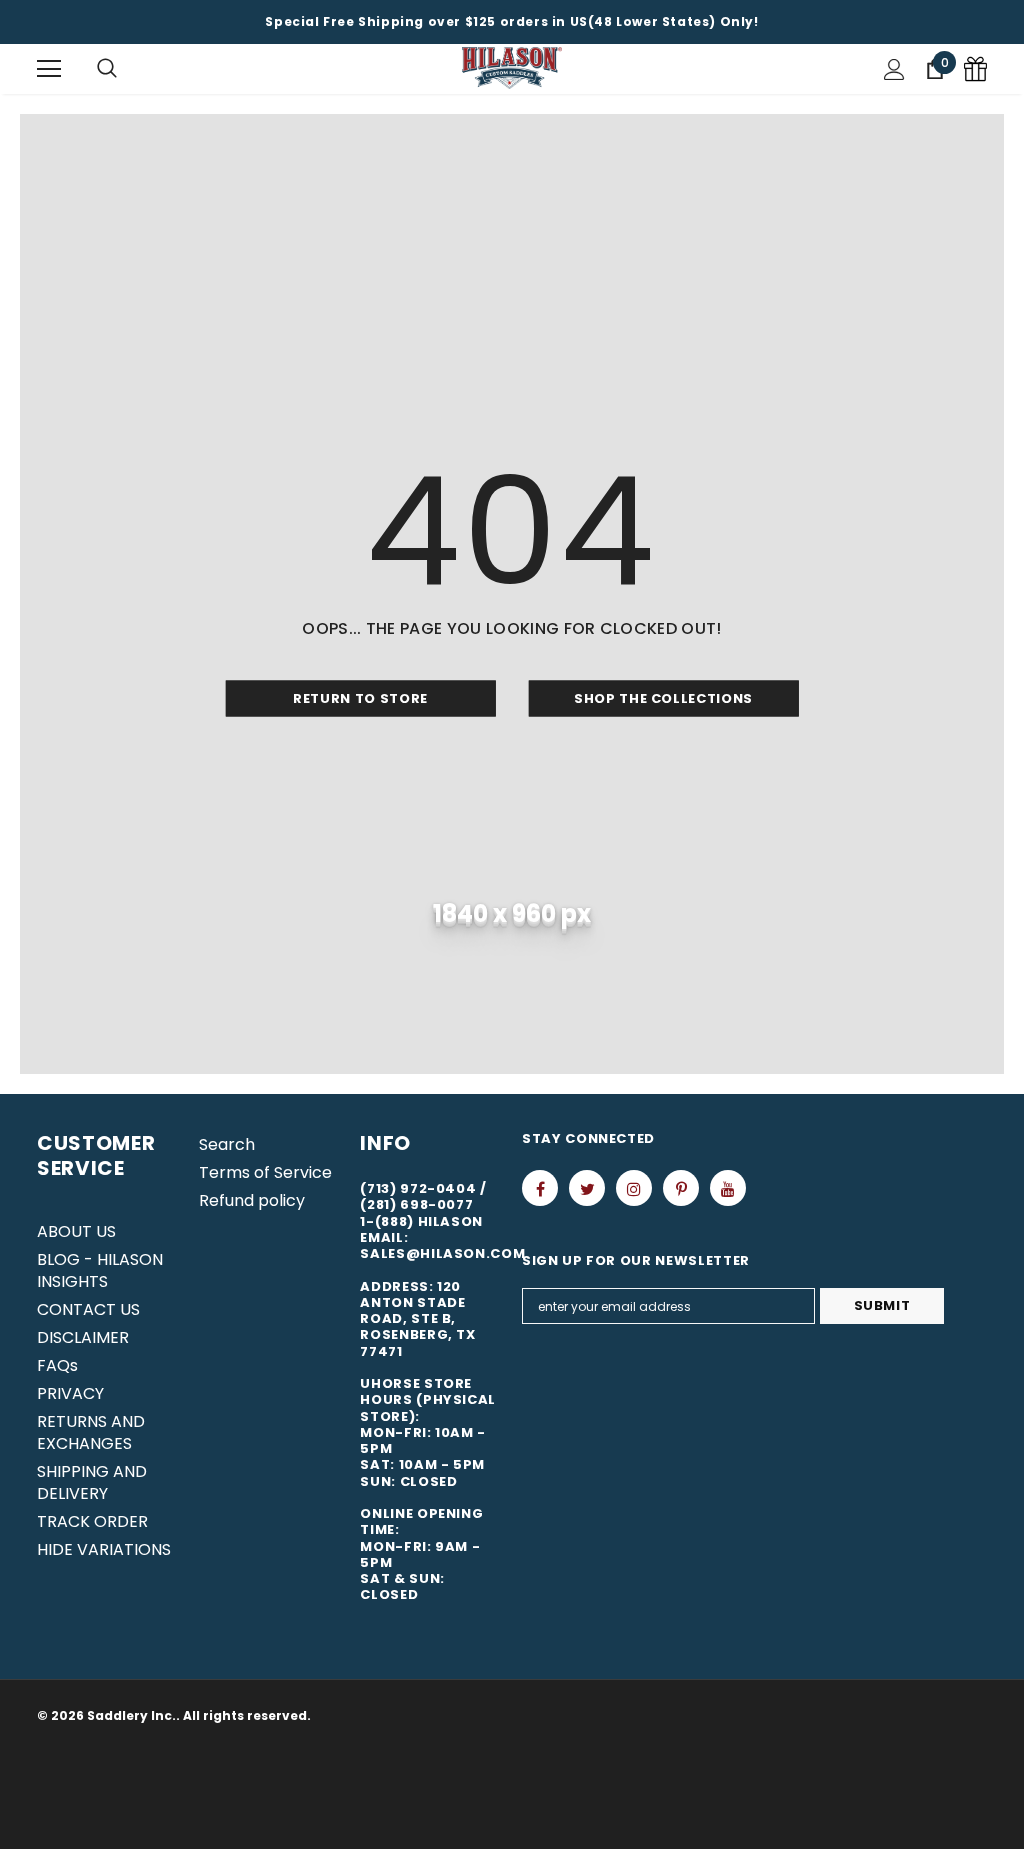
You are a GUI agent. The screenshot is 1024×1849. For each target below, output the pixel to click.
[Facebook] (540, 1188)
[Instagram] (634, 1188)
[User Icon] (894, 69)
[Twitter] (587, 1188)
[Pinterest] (681, 1188)
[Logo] (512, 68)
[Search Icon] (107, 69)
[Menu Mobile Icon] (49, 69)
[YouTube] (728, 1188)
